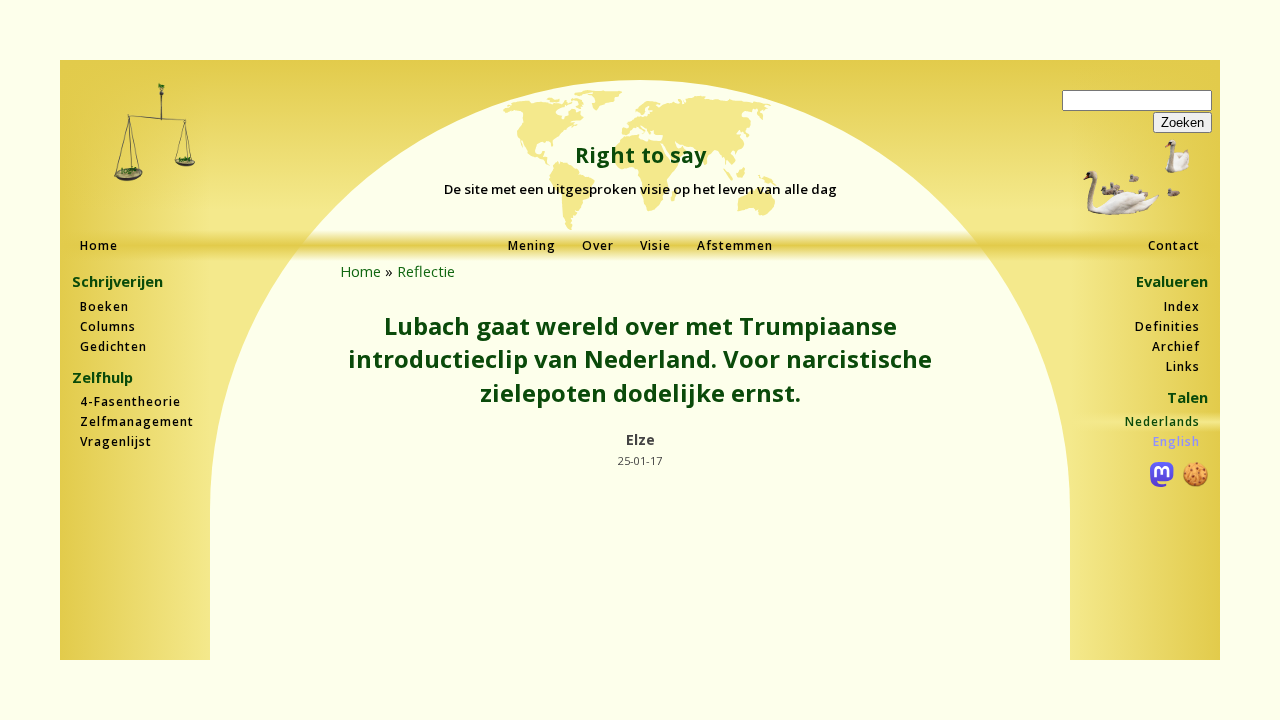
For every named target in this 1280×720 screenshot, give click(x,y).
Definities (1167, 326)
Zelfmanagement (137, 421)
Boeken (104, 306)
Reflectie (426, 271)
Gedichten (113, 346)
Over (598, 245)
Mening (532, 245)
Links (1183, 366)
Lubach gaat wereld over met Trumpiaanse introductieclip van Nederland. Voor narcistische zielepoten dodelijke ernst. (640, 359)
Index (1182, 306)
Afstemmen (735, 245)
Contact (1174, 245)
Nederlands (1162, 421)
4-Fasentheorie (130, 401)
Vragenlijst (116, 441)
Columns (108, 326)
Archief (1176, 346)
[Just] (155, 134)
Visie (655, 245)
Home (99, 245)
